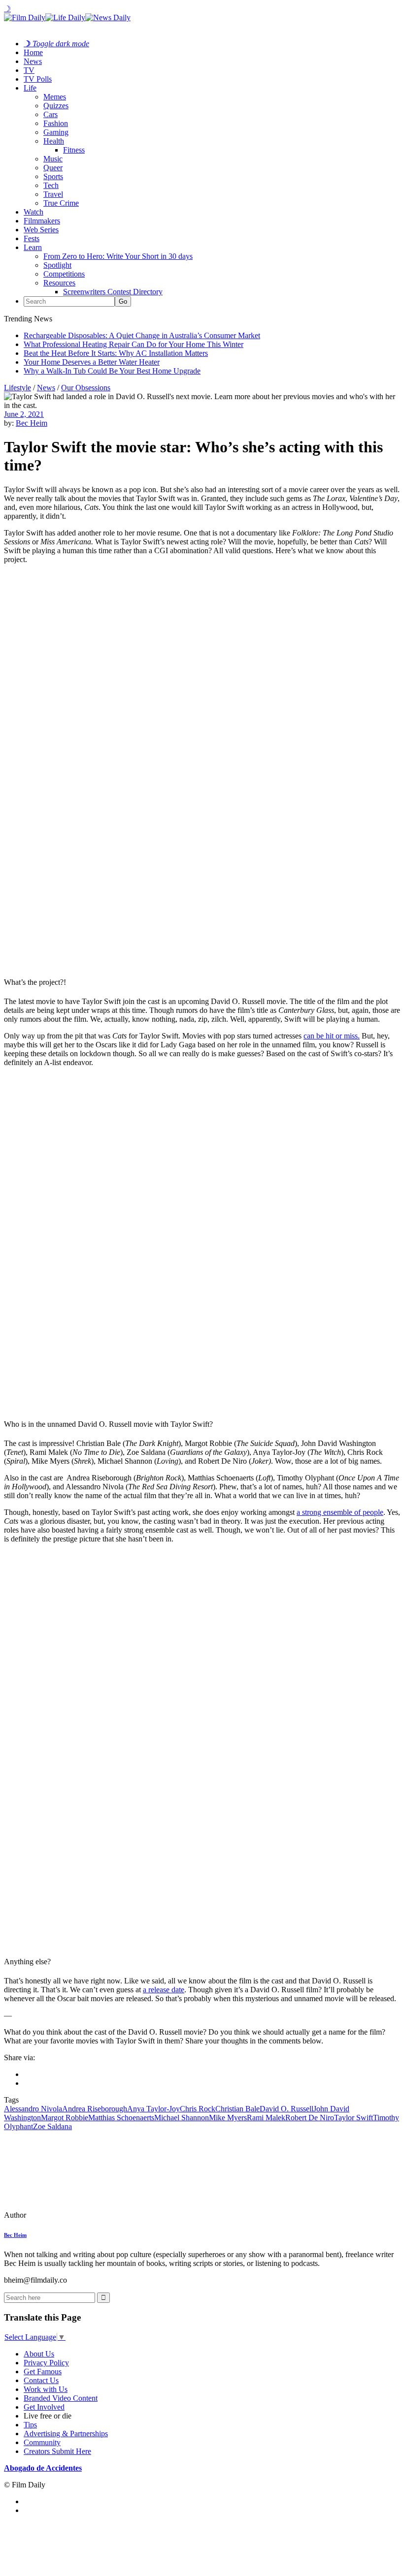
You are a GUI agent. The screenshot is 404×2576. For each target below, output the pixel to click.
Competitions (64, 274)
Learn (33, 247)
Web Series (41, 230)
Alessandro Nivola (33, 2109)
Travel (53, 194)
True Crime (61, 203)
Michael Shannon (182, 2118)
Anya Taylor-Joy (153, 2109)
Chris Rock (198, 2109)
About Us (39, 2354)
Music (53, 159)
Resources (59, 283)
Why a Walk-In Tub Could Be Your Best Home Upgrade (112, 371)
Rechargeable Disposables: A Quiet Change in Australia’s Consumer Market (142, 335)
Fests (32, 238)
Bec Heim (32, 423)
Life (30, 88)
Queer (53, 168)
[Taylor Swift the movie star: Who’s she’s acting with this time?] (71, 2215)
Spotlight (57, 265)
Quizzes (56, 106)
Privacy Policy (46, 2363)
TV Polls (38, 79)
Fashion (56, 123)
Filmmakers (42, 221)
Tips (30, 2425)
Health (54, 141)
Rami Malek (266, 2118)
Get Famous (43, 2372)
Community (42, 2442)
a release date (164, 1990)
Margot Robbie (65, 2118)
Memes (55, 97)
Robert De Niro (310, 2118)
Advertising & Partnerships (66, 2434)
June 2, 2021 (24, 414)
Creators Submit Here (57, 2451)
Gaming (56, 132)
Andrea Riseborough (95, 2109)
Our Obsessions (86, 388)
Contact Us (41, 2380)
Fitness (74, 150)
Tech (51, 185)
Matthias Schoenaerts (121, 2118)
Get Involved (44, 2407)
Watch (34, 212)
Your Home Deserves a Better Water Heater (92, 362)
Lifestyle (17, 388)
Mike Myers (228, 2118)
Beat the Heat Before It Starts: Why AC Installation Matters (116, 353)
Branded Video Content (61, 2398)
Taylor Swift (353, 2118)
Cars (50, 114)
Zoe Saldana (52, 2126)
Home (33, 52)
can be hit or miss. (332, 1036)
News (33, 61)
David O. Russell (286, 2109)
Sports (53, 176)
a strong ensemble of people (340, 1512)
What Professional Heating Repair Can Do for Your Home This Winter (134, 344)
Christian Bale (237, 2109)
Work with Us (46, 2389)
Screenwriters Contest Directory (113, 292)
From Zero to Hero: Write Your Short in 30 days (118, 256)
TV (29, 70)
